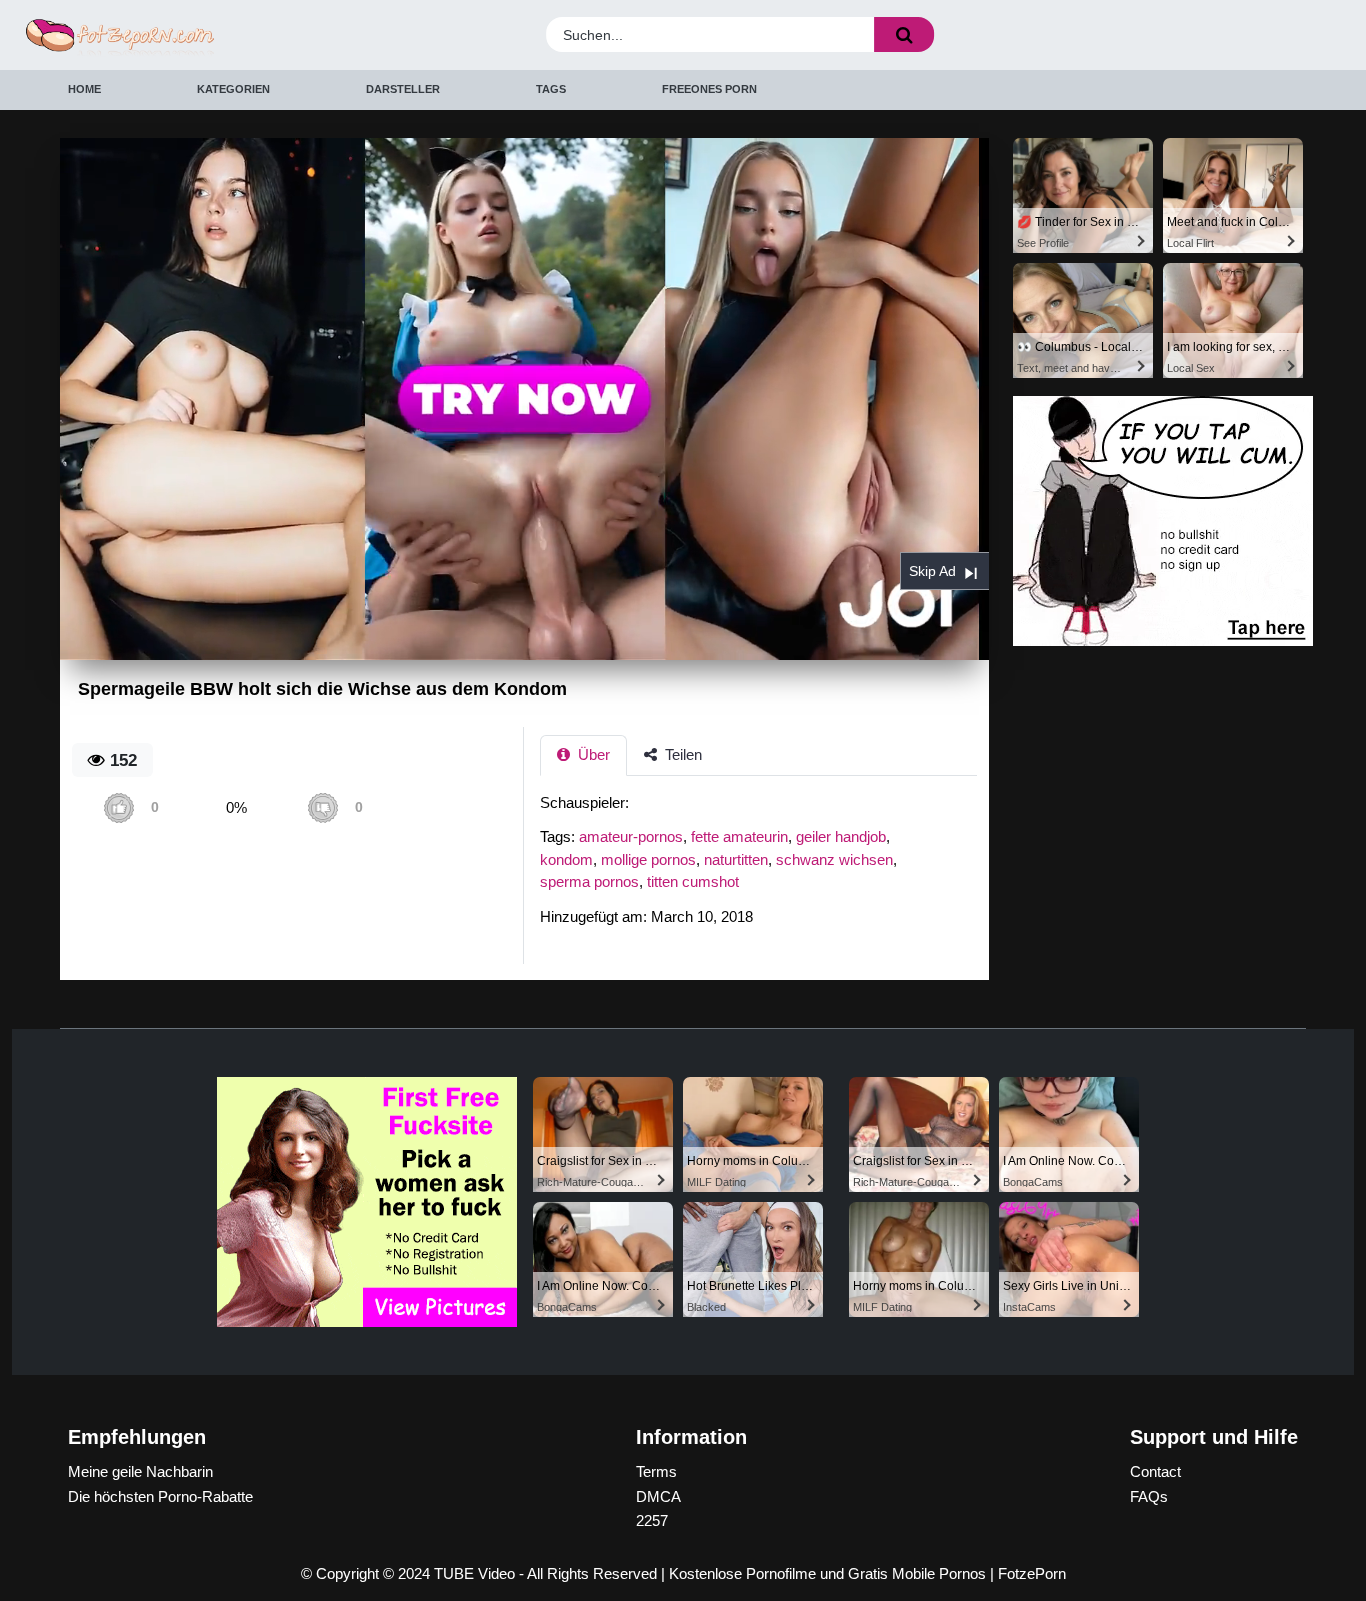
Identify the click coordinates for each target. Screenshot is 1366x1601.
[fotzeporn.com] (186, 35)
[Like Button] (118, 807)
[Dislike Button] (322, 807)
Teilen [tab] (681, 754)
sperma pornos (589, 881)
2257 (652, 1520)
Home (84, 89)
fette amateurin (739, 836)
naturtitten (736, 859)
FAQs (1149, 1496)
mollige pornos (648, 859)
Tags (551, 89)
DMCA (658, 1496)
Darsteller (403, 89)
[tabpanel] (764, 866)
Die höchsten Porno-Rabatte (160, 1496)
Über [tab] (592, 754)
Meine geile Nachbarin (140, 1471)
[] (904, 34)
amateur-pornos (631, 836)
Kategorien (233, 89)
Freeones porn (709, 89)
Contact (1155, 1471)
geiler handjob (841, 836)
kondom (566, 859)
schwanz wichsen (834, 859)
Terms (656, 1471)
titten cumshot (693, 881)
